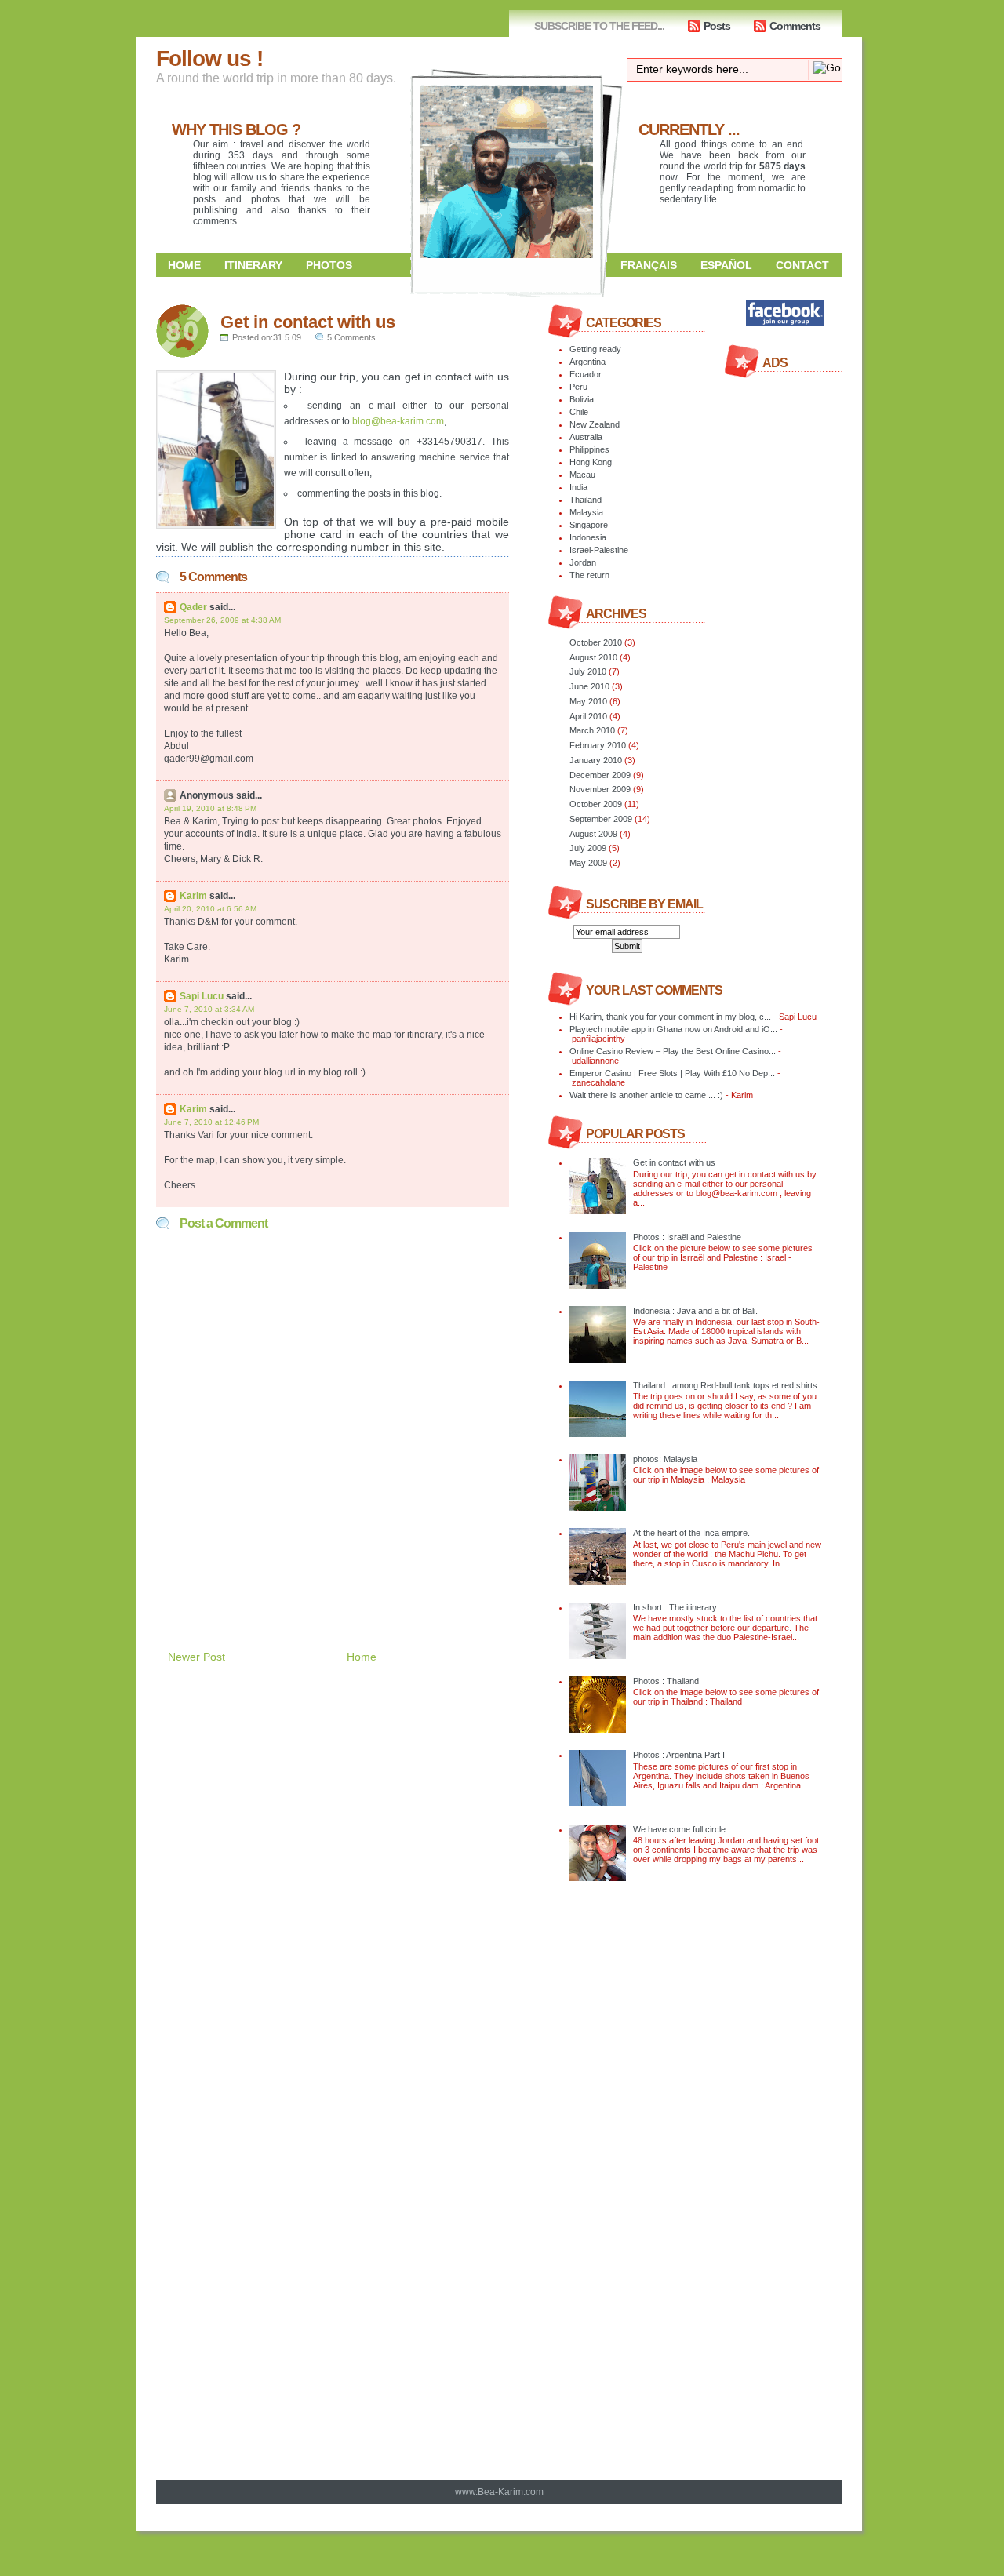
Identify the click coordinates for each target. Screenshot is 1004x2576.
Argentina (587, 362)
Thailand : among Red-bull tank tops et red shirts (725, 1385)
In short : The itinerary (675, 1607)
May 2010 (588, 701)
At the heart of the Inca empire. (691, 1533)
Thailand (586, 500)
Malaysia (586, 512)
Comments (795, 26)
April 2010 (588, 716)
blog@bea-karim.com (398, 421)
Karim (193, 896)
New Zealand (595, 424)
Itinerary (253, 265)
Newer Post (196, 1657)
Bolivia (582, 399)
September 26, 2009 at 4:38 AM (222, 620)
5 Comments (351, 337)
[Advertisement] (340, 1574)
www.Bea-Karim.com (499, 2492)
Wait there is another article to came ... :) (646, 1095)
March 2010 (592, 730)
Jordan (583, 562)
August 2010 (593, 657)
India (578, 487)
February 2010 (598, 745)
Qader (193, 607)
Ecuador (586, 374)
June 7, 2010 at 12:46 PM (211, 1122)
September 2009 (601, 819)
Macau (582, 475)
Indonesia (588, 537)
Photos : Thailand (666, 1681)
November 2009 (600, 789)
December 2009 (600, 775)
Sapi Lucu (202, 996)
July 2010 (588, 671)
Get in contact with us (308, 322)
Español (726, 265)
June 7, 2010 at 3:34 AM (209, 1009)
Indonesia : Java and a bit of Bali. (695, 1311)
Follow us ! (209, 58)
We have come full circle (679, 1829)
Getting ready (595, 349)
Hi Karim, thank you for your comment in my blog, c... (670, 1017)
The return (589, 575)
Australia (586, 437)
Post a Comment (224, 1223)
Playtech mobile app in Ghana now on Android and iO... (673, 1029)
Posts (717, 26)
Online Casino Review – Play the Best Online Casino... (673, 1051)
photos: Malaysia (665, 1459)
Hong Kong (591, 462)
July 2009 (588, 848)
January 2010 (596, 760)
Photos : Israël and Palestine (687, 1237)
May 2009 (588, 863)
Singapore (589, 525)
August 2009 (593, 834)
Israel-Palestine (599, 550)
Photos (329, 265)
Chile (579, 412)
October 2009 (596, 804)
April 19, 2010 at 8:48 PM (210, 808)
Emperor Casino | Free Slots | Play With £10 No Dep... (672, 1073)
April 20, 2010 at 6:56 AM (210, 909)
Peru (578, 387)
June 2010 (589, 686)
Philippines (589, 449)
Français (649, 265)
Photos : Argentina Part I (679, 1755)
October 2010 (596, 642)
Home (184, 265)
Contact (802, 265)
